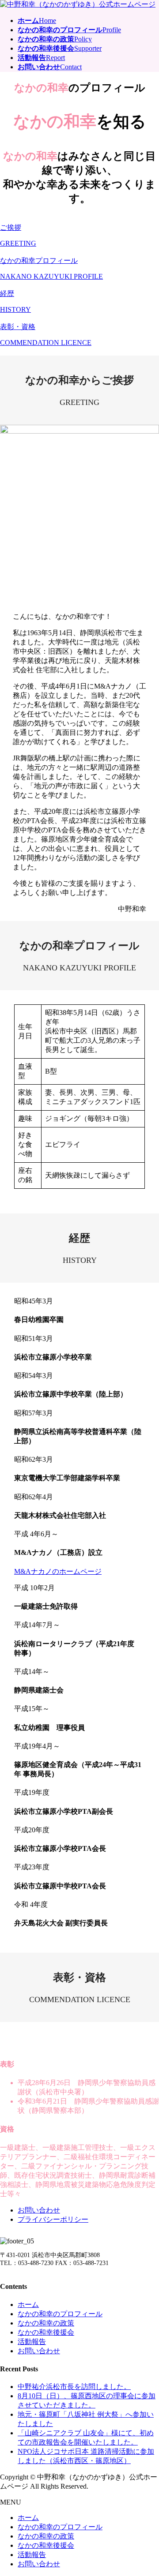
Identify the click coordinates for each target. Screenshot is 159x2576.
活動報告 (32, 2342)
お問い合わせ (39, 2210)
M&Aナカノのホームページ (58, 1571)
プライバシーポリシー (53, 2219)
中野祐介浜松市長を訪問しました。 (74, 2387)
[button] (79, 235)
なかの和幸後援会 (46, 2332)
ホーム (28, 2305)
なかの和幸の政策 (46, 2323)
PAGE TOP (147, 2490)
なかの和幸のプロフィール (60, 2314)
